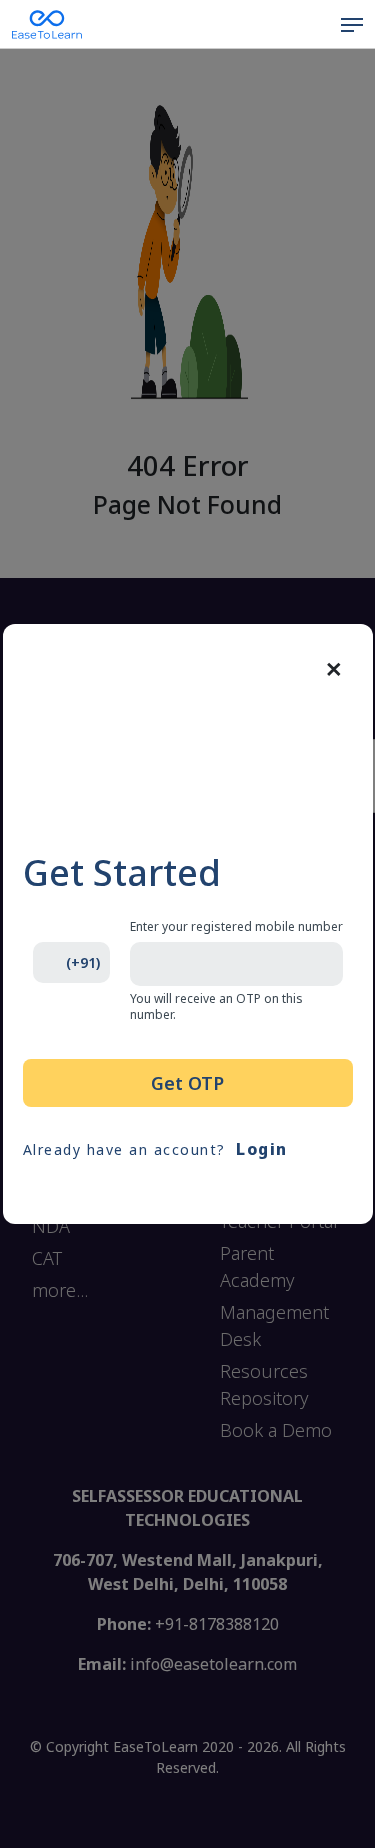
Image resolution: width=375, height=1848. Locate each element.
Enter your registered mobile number (236, 927)
